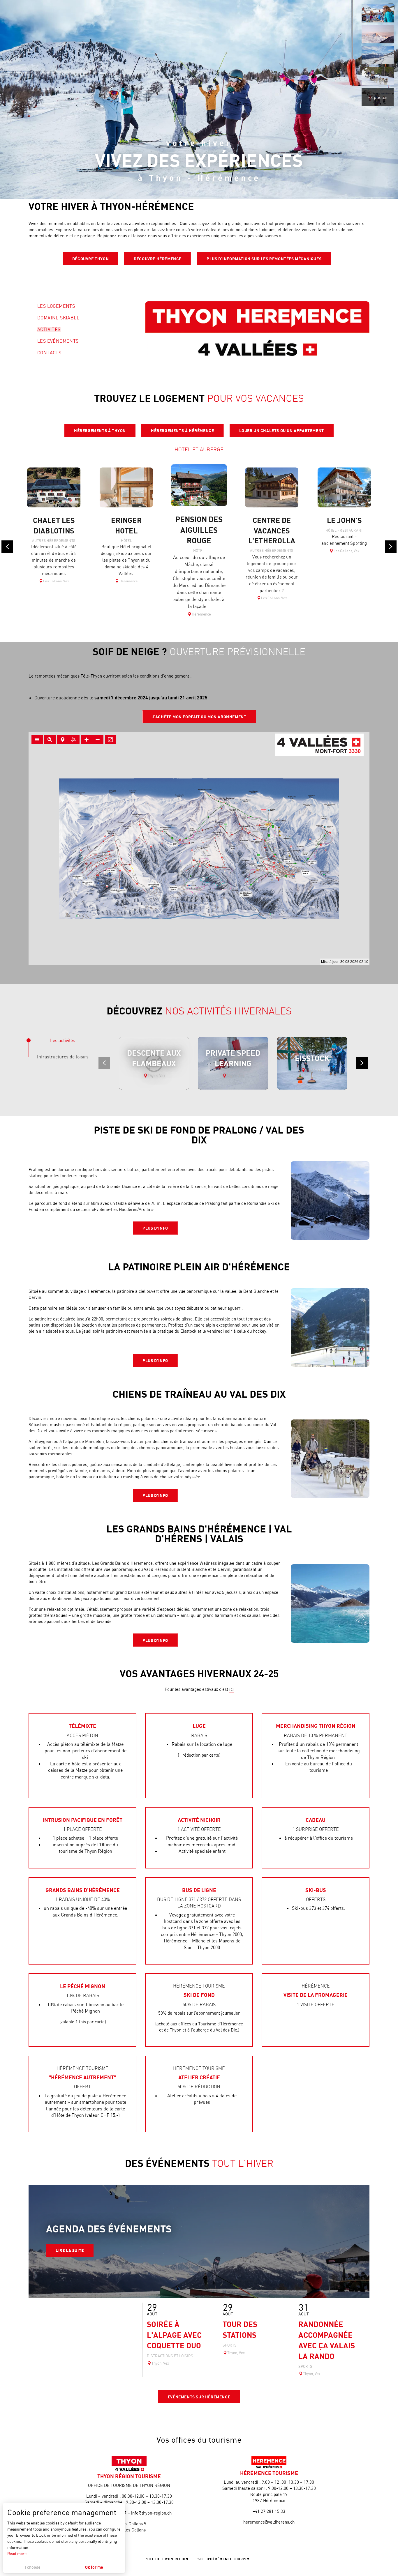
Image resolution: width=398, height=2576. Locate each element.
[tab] (63, 1040)
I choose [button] (33, 2567)
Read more (17, 2553)
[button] (378, 13)
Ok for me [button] (94, 2567)
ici (231, 1689)
